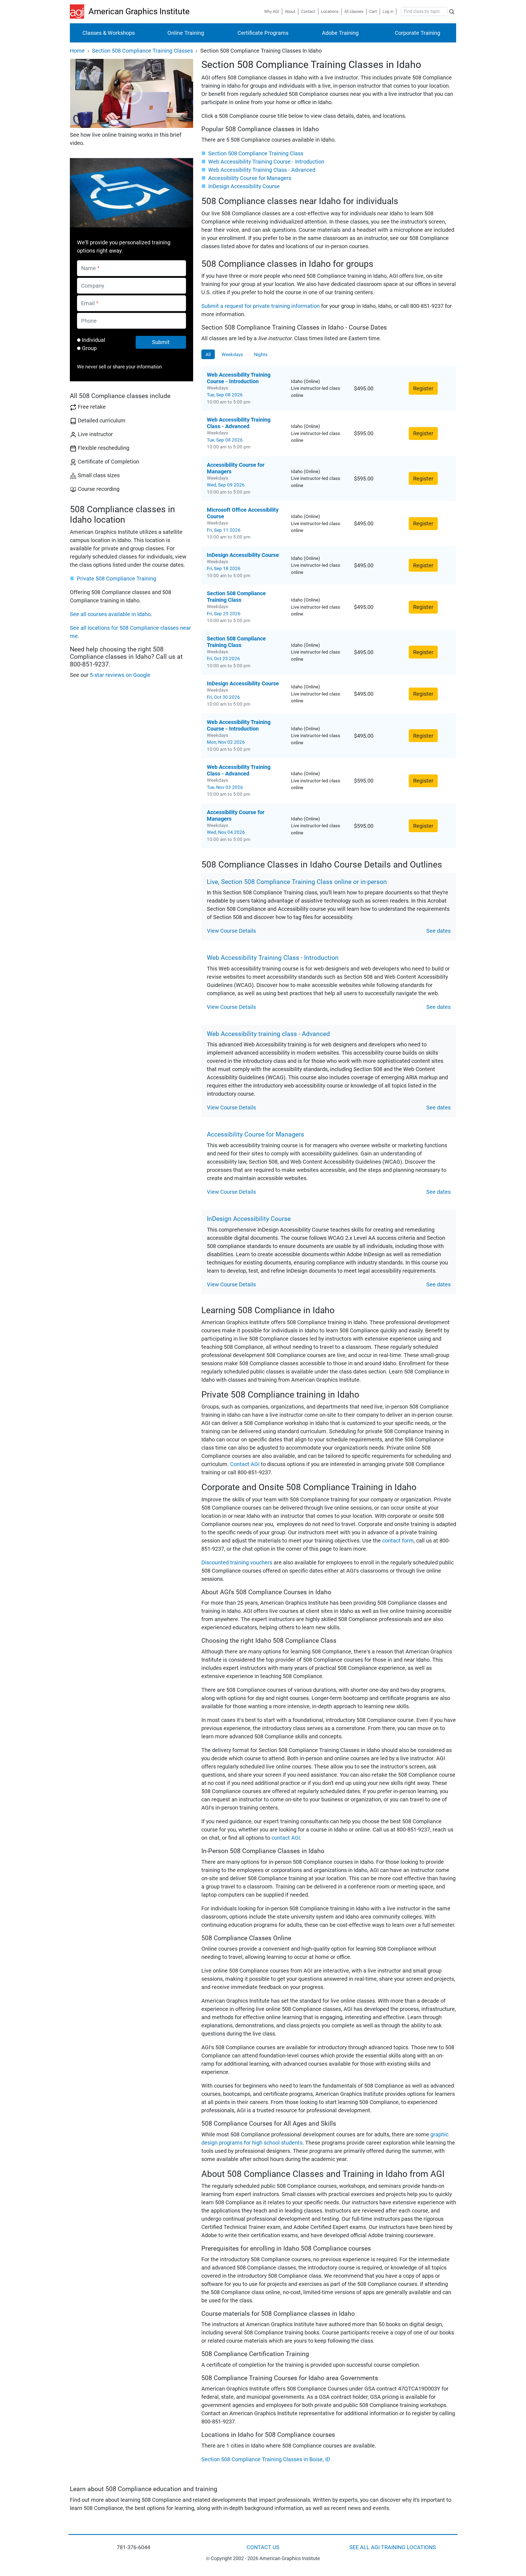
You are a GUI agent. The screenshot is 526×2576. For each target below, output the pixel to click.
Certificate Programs (263, 33)
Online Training (186, 33)
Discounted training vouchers (237, 1562)
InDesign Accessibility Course (244, 186)
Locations (330, 12)
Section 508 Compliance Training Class (256, 153)
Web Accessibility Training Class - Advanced (262, 170)
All (208, 354)
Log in (388, 12)
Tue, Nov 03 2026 (225, 787)
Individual (94, 340)
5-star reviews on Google (120, 675)
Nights (261, 354)
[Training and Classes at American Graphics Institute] (79, 12)
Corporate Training (418, 33)
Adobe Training (340, 33)
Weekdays (232, 354)
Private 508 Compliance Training (116, 579)
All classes (354, 12)
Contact (308, 12)
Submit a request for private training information (261, 306)
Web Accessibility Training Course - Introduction (266, 162)
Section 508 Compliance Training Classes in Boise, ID (266, 2459)
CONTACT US (263, 2547)
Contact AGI (245, 1464)
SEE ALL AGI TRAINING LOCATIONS (393, 2547)
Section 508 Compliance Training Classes (142, 51)
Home (77, 51)
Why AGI (272, 12)
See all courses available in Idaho (110, 614)
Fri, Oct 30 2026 (223, 697)
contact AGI (286, 1838)
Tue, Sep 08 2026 (225, 395)
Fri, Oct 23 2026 (223, 659)
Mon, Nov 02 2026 (226, 742)
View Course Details (231, 931)
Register (423, 388)
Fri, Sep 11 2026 (224, 530)
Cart (373, 12)
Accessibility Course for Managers (250, 178)
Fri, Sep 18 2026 (224, 568)
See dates (438, 931)
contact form (398, 1541)
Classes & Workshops (109, 33)
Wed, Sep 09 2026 (226, 485)
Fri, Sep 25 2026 (224, 614)
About (290, 12)
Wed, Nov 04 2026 (226, 832)
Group (89, 348)
